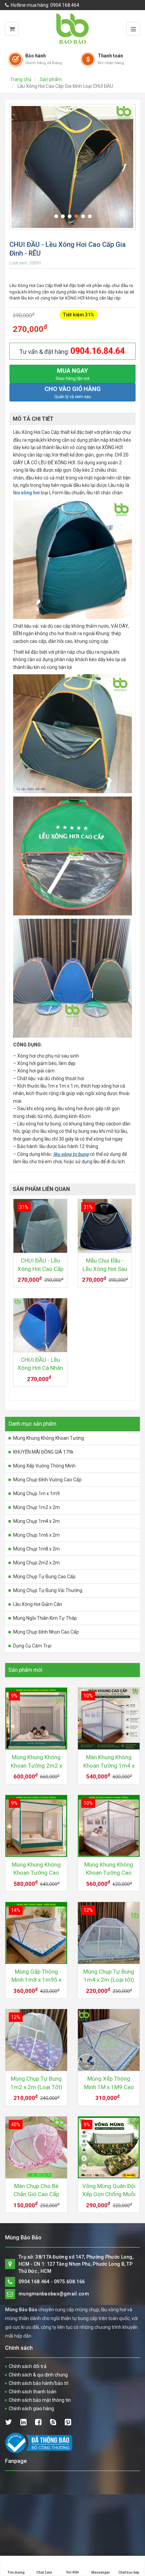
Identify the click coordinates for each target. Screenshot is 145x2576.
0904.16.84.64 (98, 351)
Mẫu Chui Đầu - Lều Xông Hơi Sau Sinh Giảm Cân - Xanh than (105, 1265)
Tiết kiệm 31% (78, 315)
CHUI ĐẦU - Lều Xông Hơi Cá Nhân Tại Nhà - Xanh (40, 1364)
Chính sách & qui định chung (38, 2375)
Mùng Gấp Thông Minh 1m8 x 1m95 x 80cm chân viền (36, 1976)
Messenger (101, 2572)
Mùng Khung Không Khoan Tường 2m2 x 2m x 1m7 (36, 1762)
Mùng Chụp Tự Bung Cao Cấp (44, 1577)
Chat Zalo (44, 2572)
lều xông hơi (26, 493)
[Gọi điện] (72, 2560)
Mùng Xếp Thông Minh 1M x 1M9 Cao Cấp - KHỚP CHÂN (109, 2083)
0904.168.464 (65, 5)
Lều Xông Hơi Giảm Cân (38, 1604)
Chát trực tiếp (129, 2572)
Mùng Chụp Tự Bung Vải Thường (48, 1590)
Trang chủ (21, 79)
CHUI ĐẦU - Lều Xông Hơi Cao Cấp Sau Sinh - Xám (40, 1265)
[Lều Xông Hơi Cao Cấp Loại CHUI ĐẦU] (72, 167)
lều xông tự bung (71, 1154)
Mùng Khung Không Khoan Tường (49, 1438)
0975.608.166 (69, 2282)
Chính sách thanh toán (33, 2392)
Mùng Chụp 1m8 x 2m (36, 1549)
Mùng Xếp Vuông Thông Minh (44, 1466)
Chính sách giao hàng (31, 2409)
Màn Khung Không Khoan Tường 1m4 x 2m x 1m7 (109, 1762)
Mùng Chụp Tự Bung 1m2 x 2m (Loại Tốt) (36, 2083)
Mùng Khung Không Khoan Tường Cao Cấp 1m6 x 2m (109, 1869)
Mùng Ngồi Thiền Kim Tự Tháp (45, 1618)
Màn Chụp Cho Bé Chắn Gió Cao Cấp (36, 2190)
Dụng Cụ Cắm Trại (32, 1646)
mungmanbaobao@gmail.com (54, 2294)
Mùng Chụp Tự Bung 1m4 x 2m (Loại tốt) (109, 1976)
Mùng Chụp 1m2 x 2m (36, 1507)
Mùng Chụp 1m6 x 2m (36, 1535)
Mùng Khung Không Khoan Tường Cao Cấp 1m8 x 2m (36, 1869)
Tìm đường (16, 2572)
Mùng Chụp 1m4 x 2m (36, 1521)
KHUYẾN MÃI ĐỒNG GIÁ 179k (43, 1452)
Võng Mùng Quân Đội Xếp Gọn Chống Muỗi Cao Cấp (109, 2191)
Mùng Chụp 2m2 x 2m (36, 1563)
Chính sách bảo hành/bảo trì (39, 2383)
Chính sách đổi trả (28, 2366)
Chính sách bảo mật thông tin (40, 2400)
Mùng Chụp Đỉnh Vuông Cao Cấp (47, 1480)
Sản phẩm (51, 79)
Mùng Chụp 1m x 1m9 (36, 1493)
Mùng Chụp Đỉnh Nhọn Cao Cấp (46, 1632)
